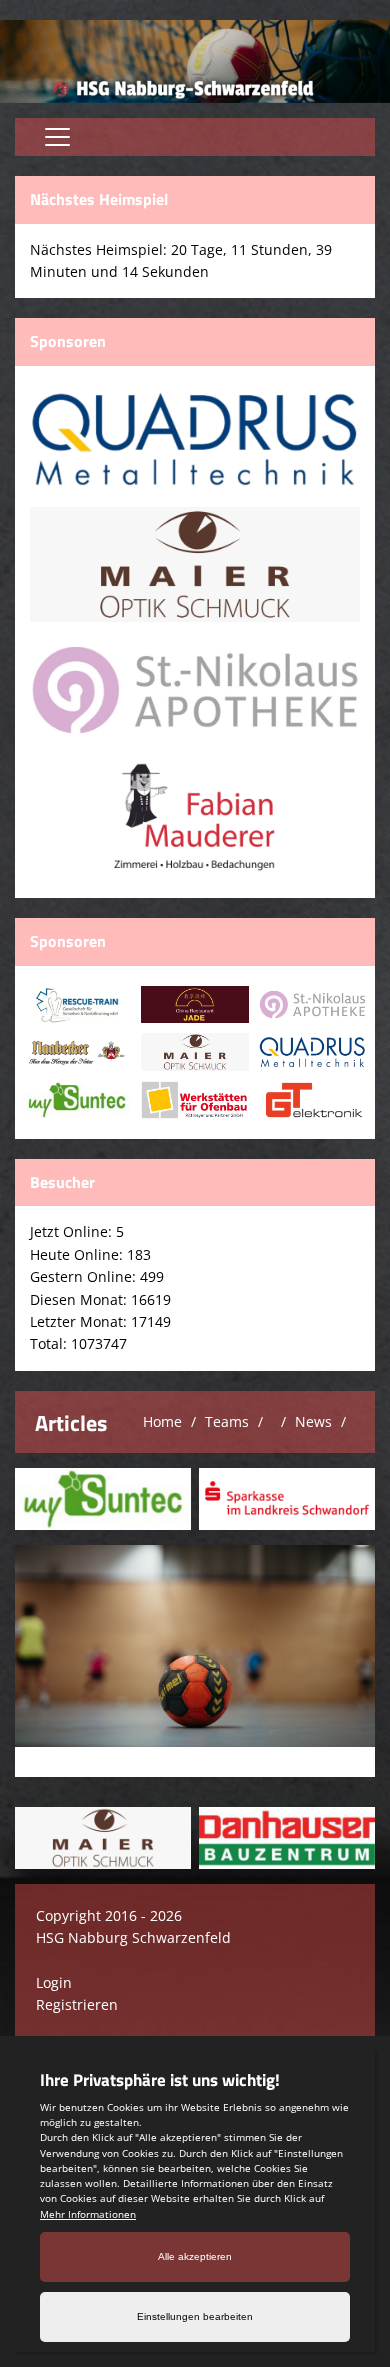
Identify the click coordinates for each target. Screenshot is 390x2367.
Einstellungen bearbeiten (195, 2316)
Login (54, 1982)
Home (162, 1421)
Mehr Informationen (88, 2214)
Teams (227, 1421)
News (313, 1421)
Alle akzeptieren (195, 2256)
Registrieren (77, 2004)
